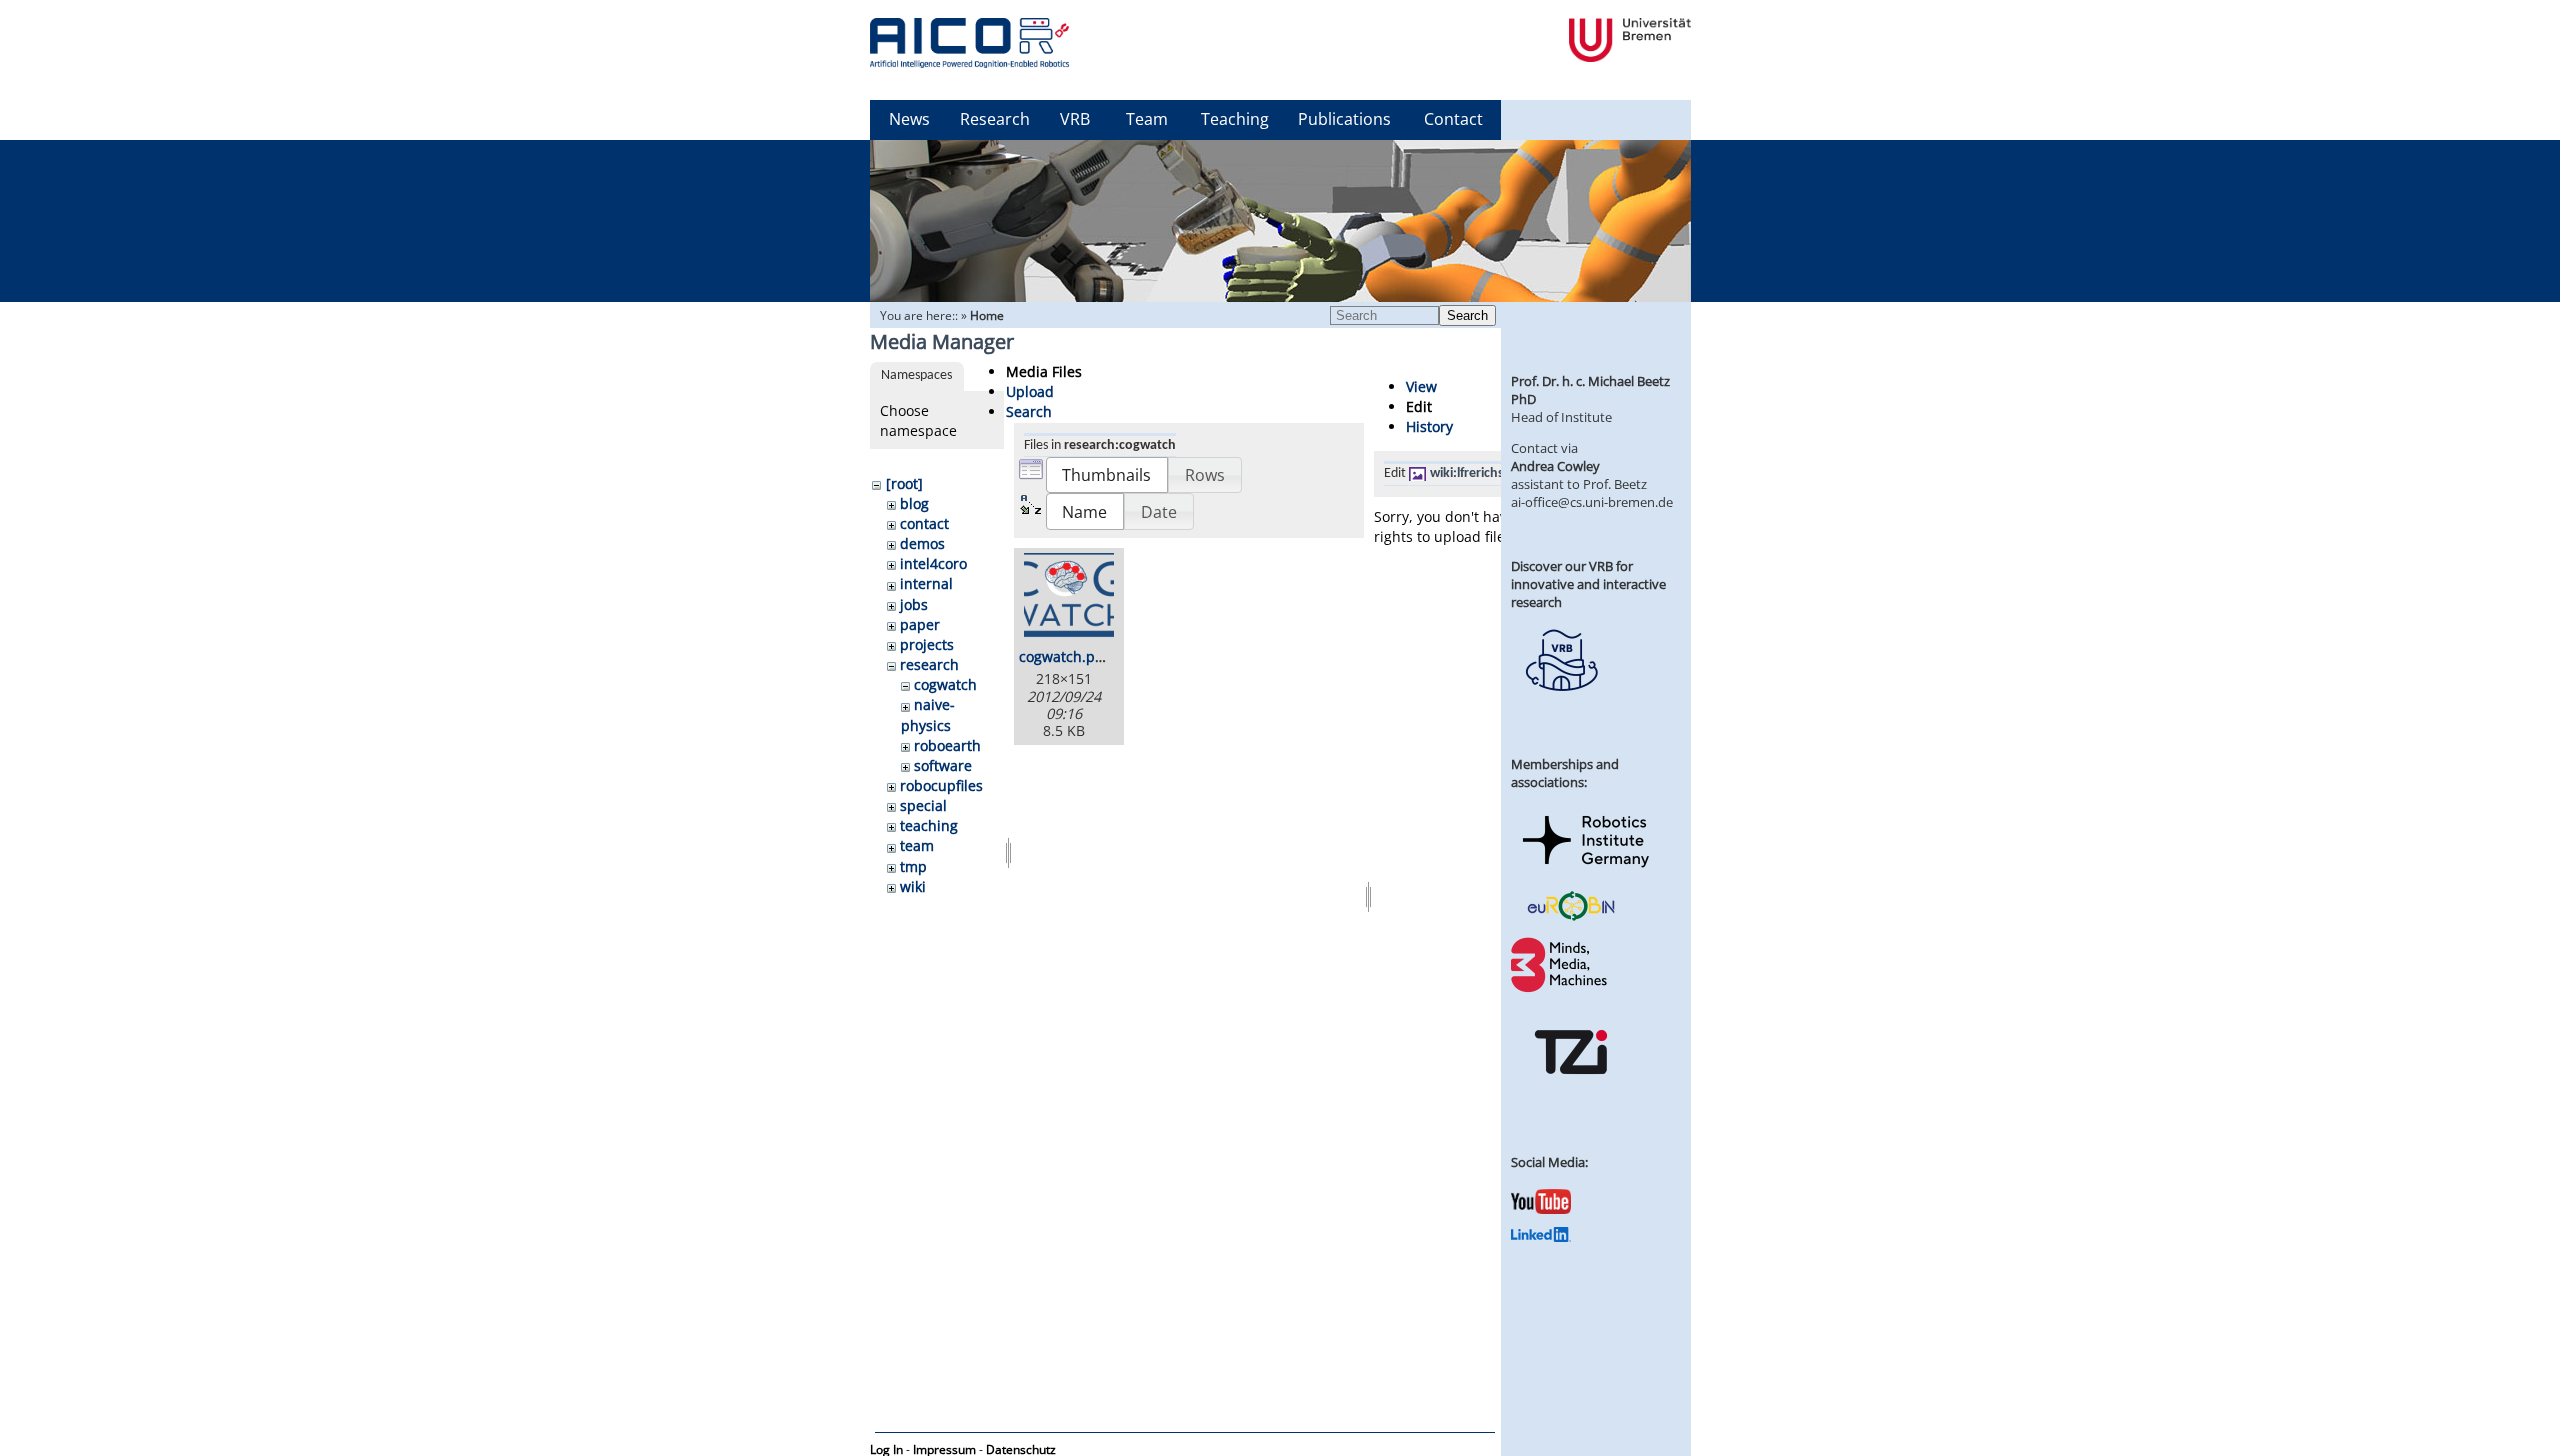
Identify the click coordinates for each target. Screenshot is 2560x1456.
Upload (1030, 391)
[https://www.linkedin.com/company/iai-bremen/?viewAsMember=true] (1541, 1237)
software (943, 765)
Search (1467, 315)
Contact (1453, 119)
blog (914, 503)
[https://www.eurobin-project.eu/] (1571, 918)
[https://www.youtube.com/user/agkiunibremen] (1541, 1209)
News (909, 119)
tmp (913, 866)
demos (922, 543)
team (917, 845)
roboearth (947, 745)
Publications (1344, 119)
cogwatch (945, 684)
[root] (904, 483)
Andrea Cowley (1555, 466)
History (1429, 426)
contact (924, 523)
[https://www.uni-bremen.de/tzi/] (1571, 1092)
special (923, 805)
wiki (913, 886)
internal (926, 583)
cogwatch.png (1065, 656)
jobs (914, 604)
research (929, 664)
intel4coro (933, 563)
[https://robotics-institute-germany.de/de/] (1586, 871)
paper (920, 624)
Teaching (1235, 119)
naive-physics (928, 714)
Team (1147, 119)
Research (995, 119)
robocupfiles (941, 785)
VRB (1075, 119)
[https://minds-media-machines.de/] (1561, 989)
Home (987, 315)
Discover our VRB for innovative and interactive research (1588, 584)
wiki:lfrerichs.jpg (1478, 473)
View (1421, 386)
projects (927, 644)
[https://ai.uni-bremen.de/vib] (1561, 706)
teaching (929, 825)
